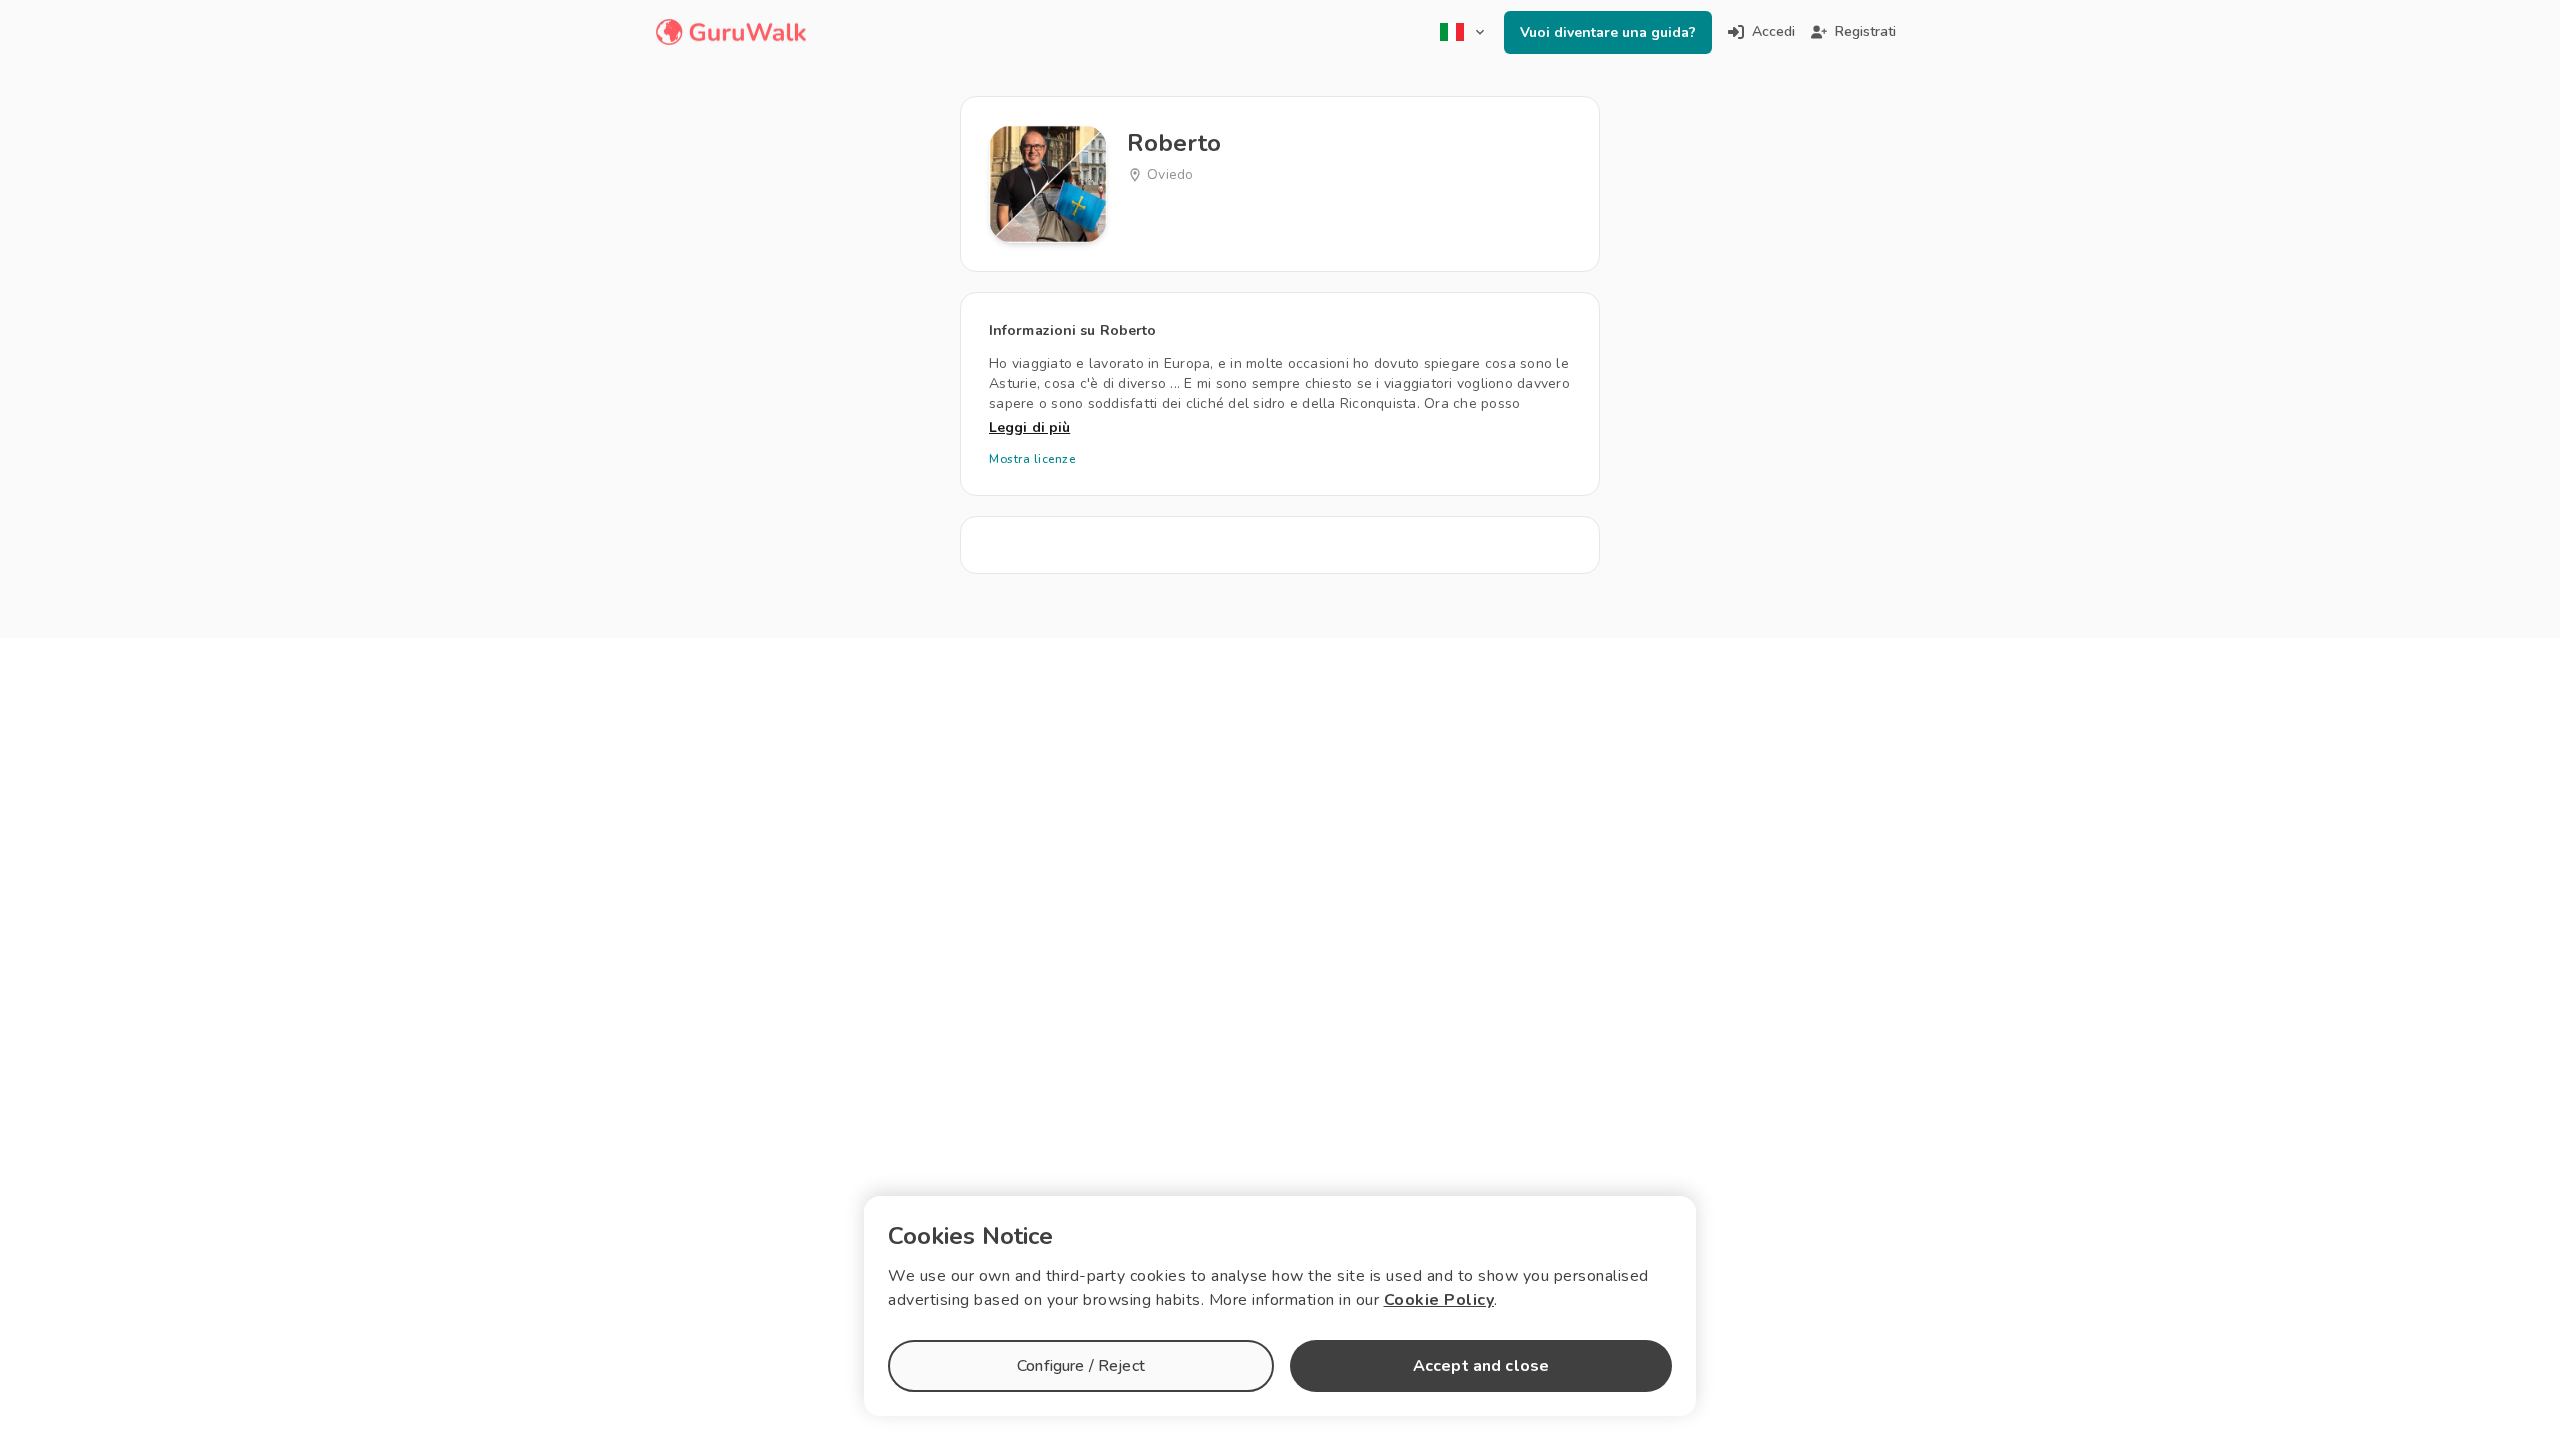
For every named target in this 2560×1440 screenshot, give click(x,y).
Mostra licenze (1032, 459)
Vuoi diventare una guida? (1608, 32)
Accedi (1773, 31)
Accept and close (1481, 1366)
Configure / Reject (1081, 1366)
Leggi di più (1029, 427)
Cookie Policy (1439, 1300)
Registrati (1865, 31)
